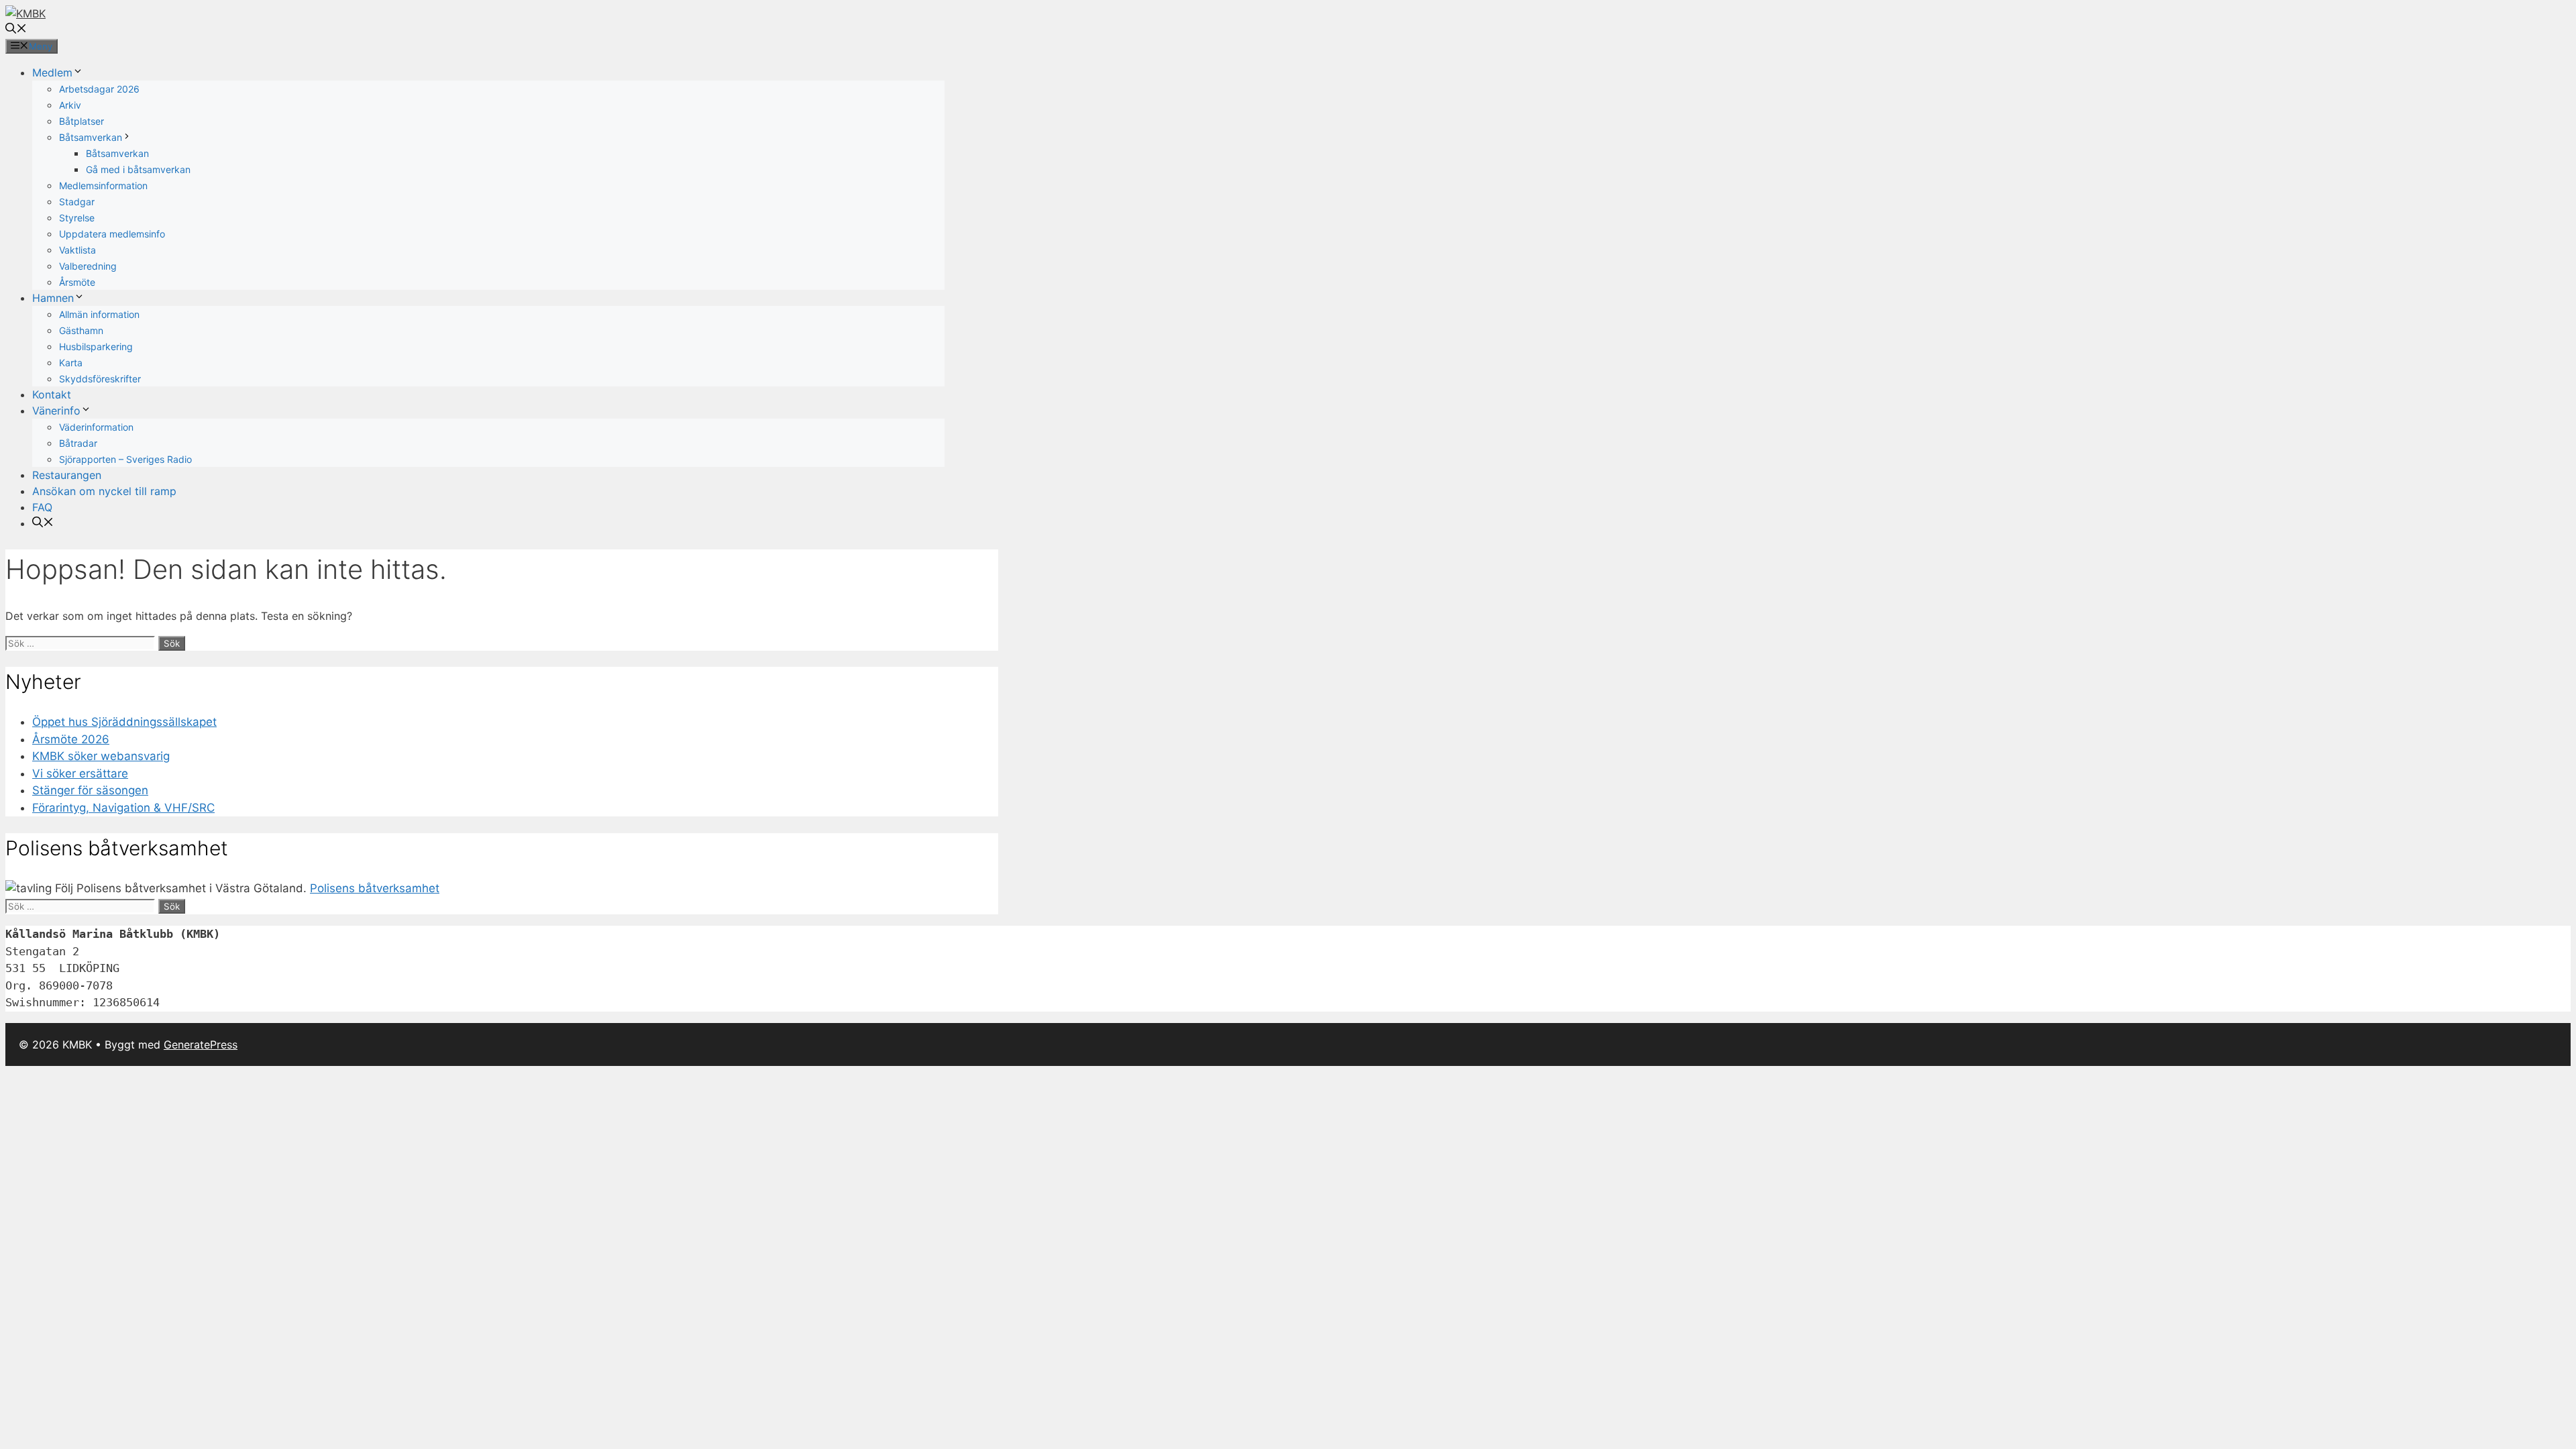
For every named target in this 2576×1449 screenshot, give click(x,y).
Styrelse (77, 218)
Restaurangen (67, 475)
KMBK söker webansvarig (101, 756)
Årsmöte (77, 282)
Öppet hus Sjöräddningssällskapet (124, 722)
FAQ (42, 507)
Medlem (52, 72)
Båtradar (78, 443)
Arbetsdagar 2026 (99, 89)
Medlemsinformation (103, 185)
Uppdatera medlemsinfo (112, 234)
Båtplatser (82, 121)
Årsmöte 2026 (71, 739)
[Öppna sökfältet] (16, 30)
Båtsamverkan (91, 137)
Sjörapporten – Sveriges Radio (125, 459)
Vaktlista (77, 250)
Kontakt (52, 394)
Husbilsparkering (96, 346)
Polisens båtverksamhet (375, 888)
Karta (71, 363)
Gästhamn (81, 330)
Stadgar (77, 202)
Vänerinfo (56, 411)
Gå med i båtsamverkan (138, 169)
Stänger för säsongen (90, 790)
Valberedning (88, 266)
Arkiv (70, 105)
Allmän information (99, 314)
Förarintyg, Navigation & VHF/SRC (123, 808)
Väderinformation (96, 427)
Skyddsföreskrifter (100, 379)
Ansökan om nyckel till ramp (104, 491)
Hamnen (53, 298)
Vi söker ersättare (80, 773)
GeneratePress (201, 1044)
